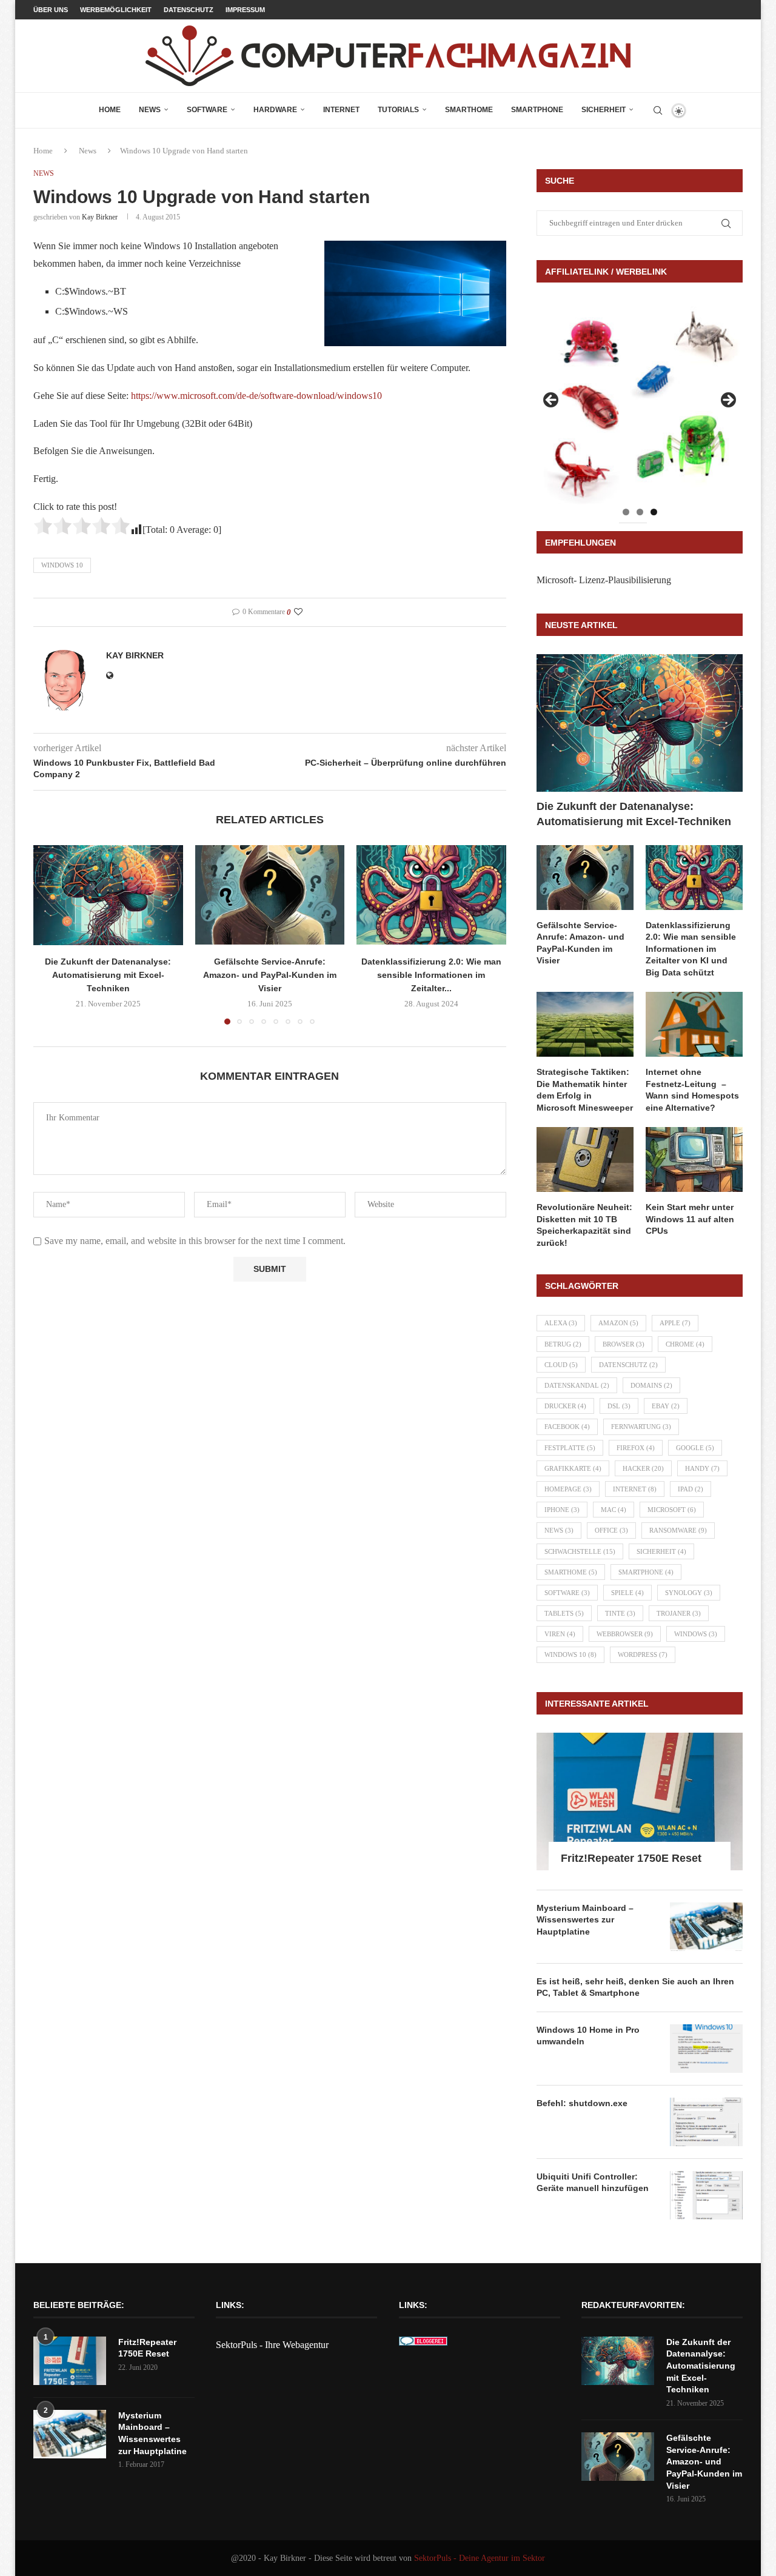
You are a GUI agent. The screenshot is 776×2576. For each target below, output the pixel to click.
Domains (651, 1385)
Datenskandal (577, 1385)
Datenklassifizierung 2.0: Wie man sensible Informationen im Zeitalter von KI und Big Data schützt (691, 949)
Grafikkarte (573, 1468)
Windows (696, 1634)
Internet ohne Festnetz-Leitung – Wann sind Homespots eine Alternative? (692, 1090)
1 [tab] (626, 512)
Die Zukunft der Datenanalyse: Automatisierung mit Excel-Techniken (108, 975)
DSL (619, 1406)
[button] (50, 934)
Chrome (685, 1344)
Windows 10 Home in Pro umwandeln (588, 2036)
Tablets (564, 1613)
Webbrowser (625, 1634)
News (150, 110)
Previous (552, 401)
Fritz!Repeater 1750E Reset (631, 1858)
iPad (691, 1489)
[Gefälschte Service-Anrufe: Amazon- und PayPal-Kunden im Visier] (270, 895)
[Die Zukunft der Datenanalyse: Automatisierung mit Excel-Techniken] (108, 895)
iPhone (562, 1510)
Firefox (636, 1448)
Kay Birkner (100, 217)
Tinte (620, 1613)
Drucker (565, 1406)
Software (207, 110)
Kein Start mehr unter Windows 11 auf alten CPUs (690, 1219)
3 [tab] (654, 512)
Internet (341, 110)
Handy (702, 1468)
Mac (614, 1510)
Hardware (275, 110)
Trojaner (679, 1613)
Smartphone (537, 110)
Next (727, 401)
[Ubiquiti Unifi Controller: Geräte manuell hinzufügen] (706, 2195)
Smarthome (469, 110)
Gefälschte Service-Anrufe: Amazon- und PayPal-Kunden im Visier (270, 975)
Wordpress (643, 1654)
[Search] (658, 110)
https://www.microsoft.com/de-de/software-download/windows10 (256, 396)
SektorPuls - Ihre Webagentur (272, 2345)
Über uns (51, 10)
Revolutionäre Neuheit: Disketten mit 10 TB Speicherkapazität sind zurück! (584, 1225)
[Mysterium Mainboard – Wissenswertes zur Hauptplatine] (706, 1927)
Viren (560, 1634)
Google (695, 1448)
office (611, 1530)
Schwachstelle (580, 1551)
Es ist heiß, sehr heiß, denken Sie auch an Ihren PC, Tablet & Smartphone (635, 1987)
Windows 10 (62, 565)
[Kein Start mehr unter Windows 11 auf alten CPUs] (694, 1159)
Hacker (643, 1468)
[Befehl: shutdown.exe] (706, 2122)
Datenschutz (189, 10)
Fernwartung (641, 1427)
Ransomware (678, 1530)
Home (110, 110)
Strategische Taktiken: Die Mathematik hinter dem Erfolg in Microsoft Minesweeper (585, 1090)
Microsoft (672, 1510)
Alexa (561, 1323)
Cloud (561, 1365)
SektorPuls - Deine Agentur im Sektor (480, 2558)
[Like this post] (298, 612)
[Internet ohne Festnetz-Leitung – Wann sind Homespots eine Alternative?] (694, 1024)
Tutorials (398, 110)
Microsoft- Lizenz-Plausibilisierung (604, 580)
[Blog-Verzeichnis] (423, 2345)
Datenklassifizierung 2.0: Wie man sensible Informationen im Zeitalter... (431, 975)
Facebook (567, 1427)
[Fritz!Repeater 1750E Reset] (640, 1802)
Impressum (245, 10)
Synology (689, 1593)
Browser (624, 1344)
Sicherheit (604, 110)
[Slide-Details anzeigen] (640, 404)
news (559, 1530)
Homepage (568, 1489)
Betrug (563, 1344)
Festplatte (570, 1448)
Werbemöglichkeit (116, 10)
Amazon (618, 1323)
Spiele (627, 1593)
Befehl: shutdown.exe (582, 2103)
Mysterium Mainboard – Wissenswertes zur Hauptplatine (585, 1920)
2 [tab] (640, 512)
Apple (675, 1323)
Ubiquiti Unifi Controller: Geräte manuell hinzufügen (593, 2183)
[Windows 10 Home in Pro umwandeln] (706, 2049)
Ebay (666, 1406)
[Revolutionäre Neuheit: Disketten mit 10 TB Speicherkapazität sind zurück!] (585, 1159)
